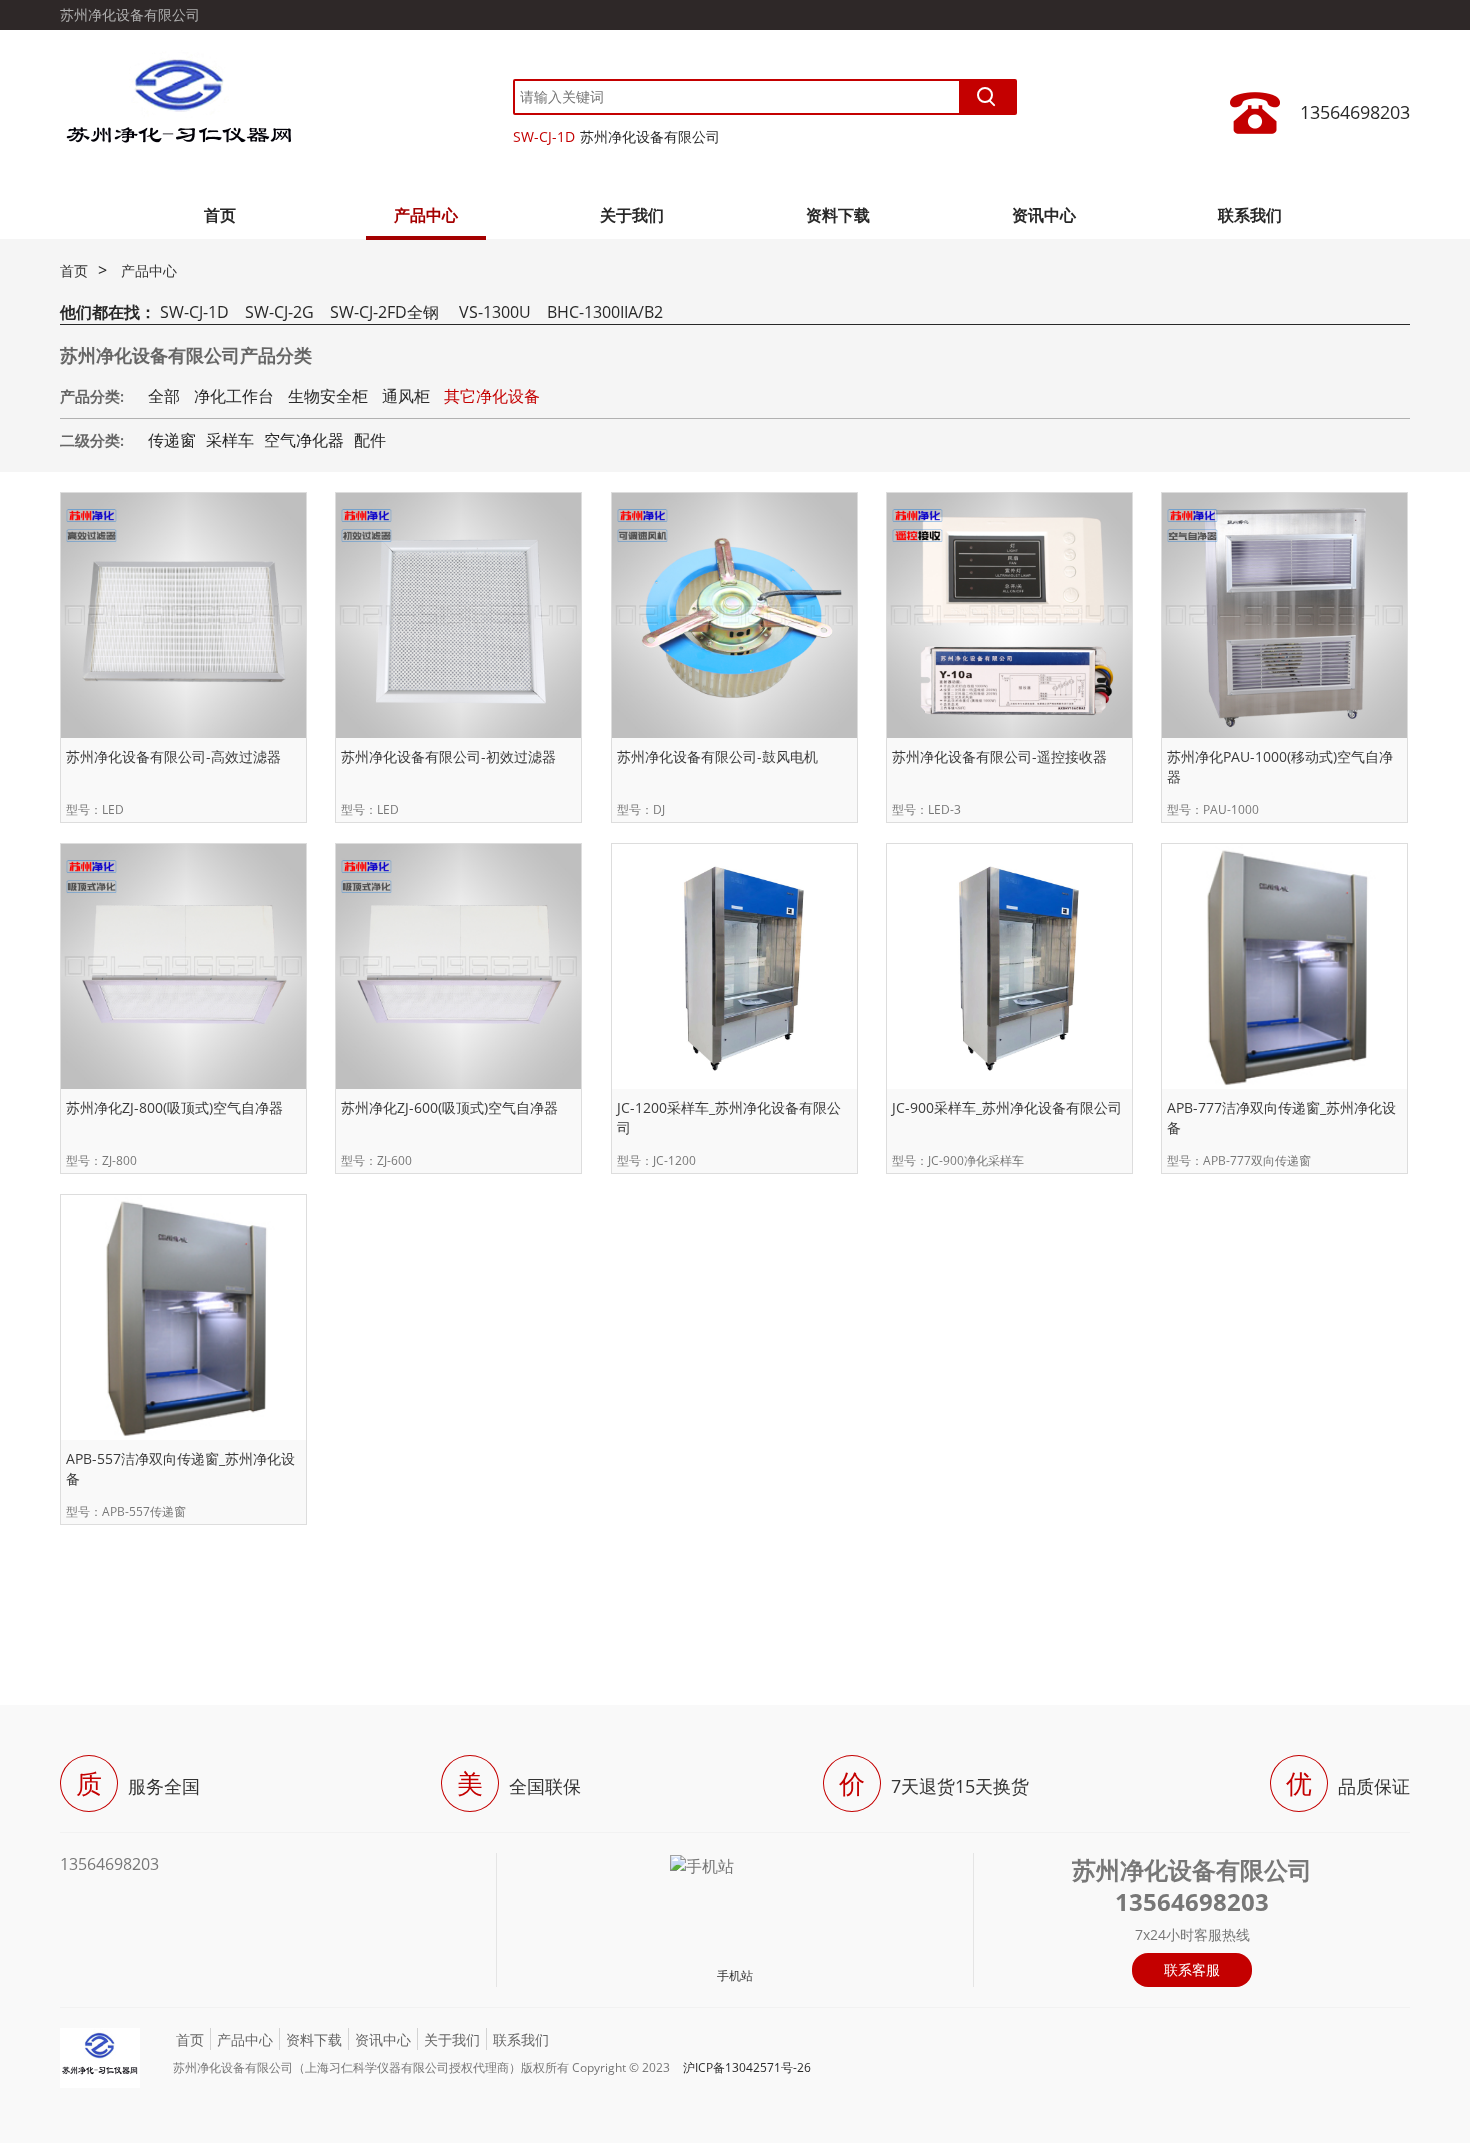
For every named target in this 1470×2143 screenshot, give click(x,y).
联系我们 (1250, 215)
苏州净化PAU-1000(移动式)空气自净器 (1280, 766)
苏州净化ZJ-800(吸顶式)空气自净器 (174, 1107)
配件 (370, 440)
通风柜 (406, 396)
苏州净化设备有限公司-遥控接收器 (999, 756)
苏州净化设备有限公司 (650, 136)
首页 (220, 215)
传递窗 (172, 440)
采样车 (230, 440)
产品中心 (426, 215)
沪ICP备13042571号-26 (747, 2067)
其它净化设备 (492, 396)
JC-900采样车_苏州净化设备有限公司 (1007, 1107)
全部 (164, 396)
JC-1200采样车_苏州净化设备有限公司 (729, 1117)
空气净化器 (304, 440)
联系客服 (1192, 1969)
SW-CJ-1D (544, 136)
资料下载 (838, 215)
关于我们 (632, 215)
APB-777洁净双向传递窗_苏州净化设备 (1281, 1117)
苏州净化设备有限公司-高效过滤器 (173, 756)
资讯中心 (1044, 215)
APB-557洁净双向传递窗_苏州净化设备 (180, 1468)
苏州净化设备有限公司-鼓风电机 (717, 756)
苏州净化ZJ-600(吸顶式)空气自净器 (449, 1107)
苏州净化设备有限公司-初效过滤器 (448, 756)
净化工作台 (234, 396)
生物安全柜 (328, 396)
